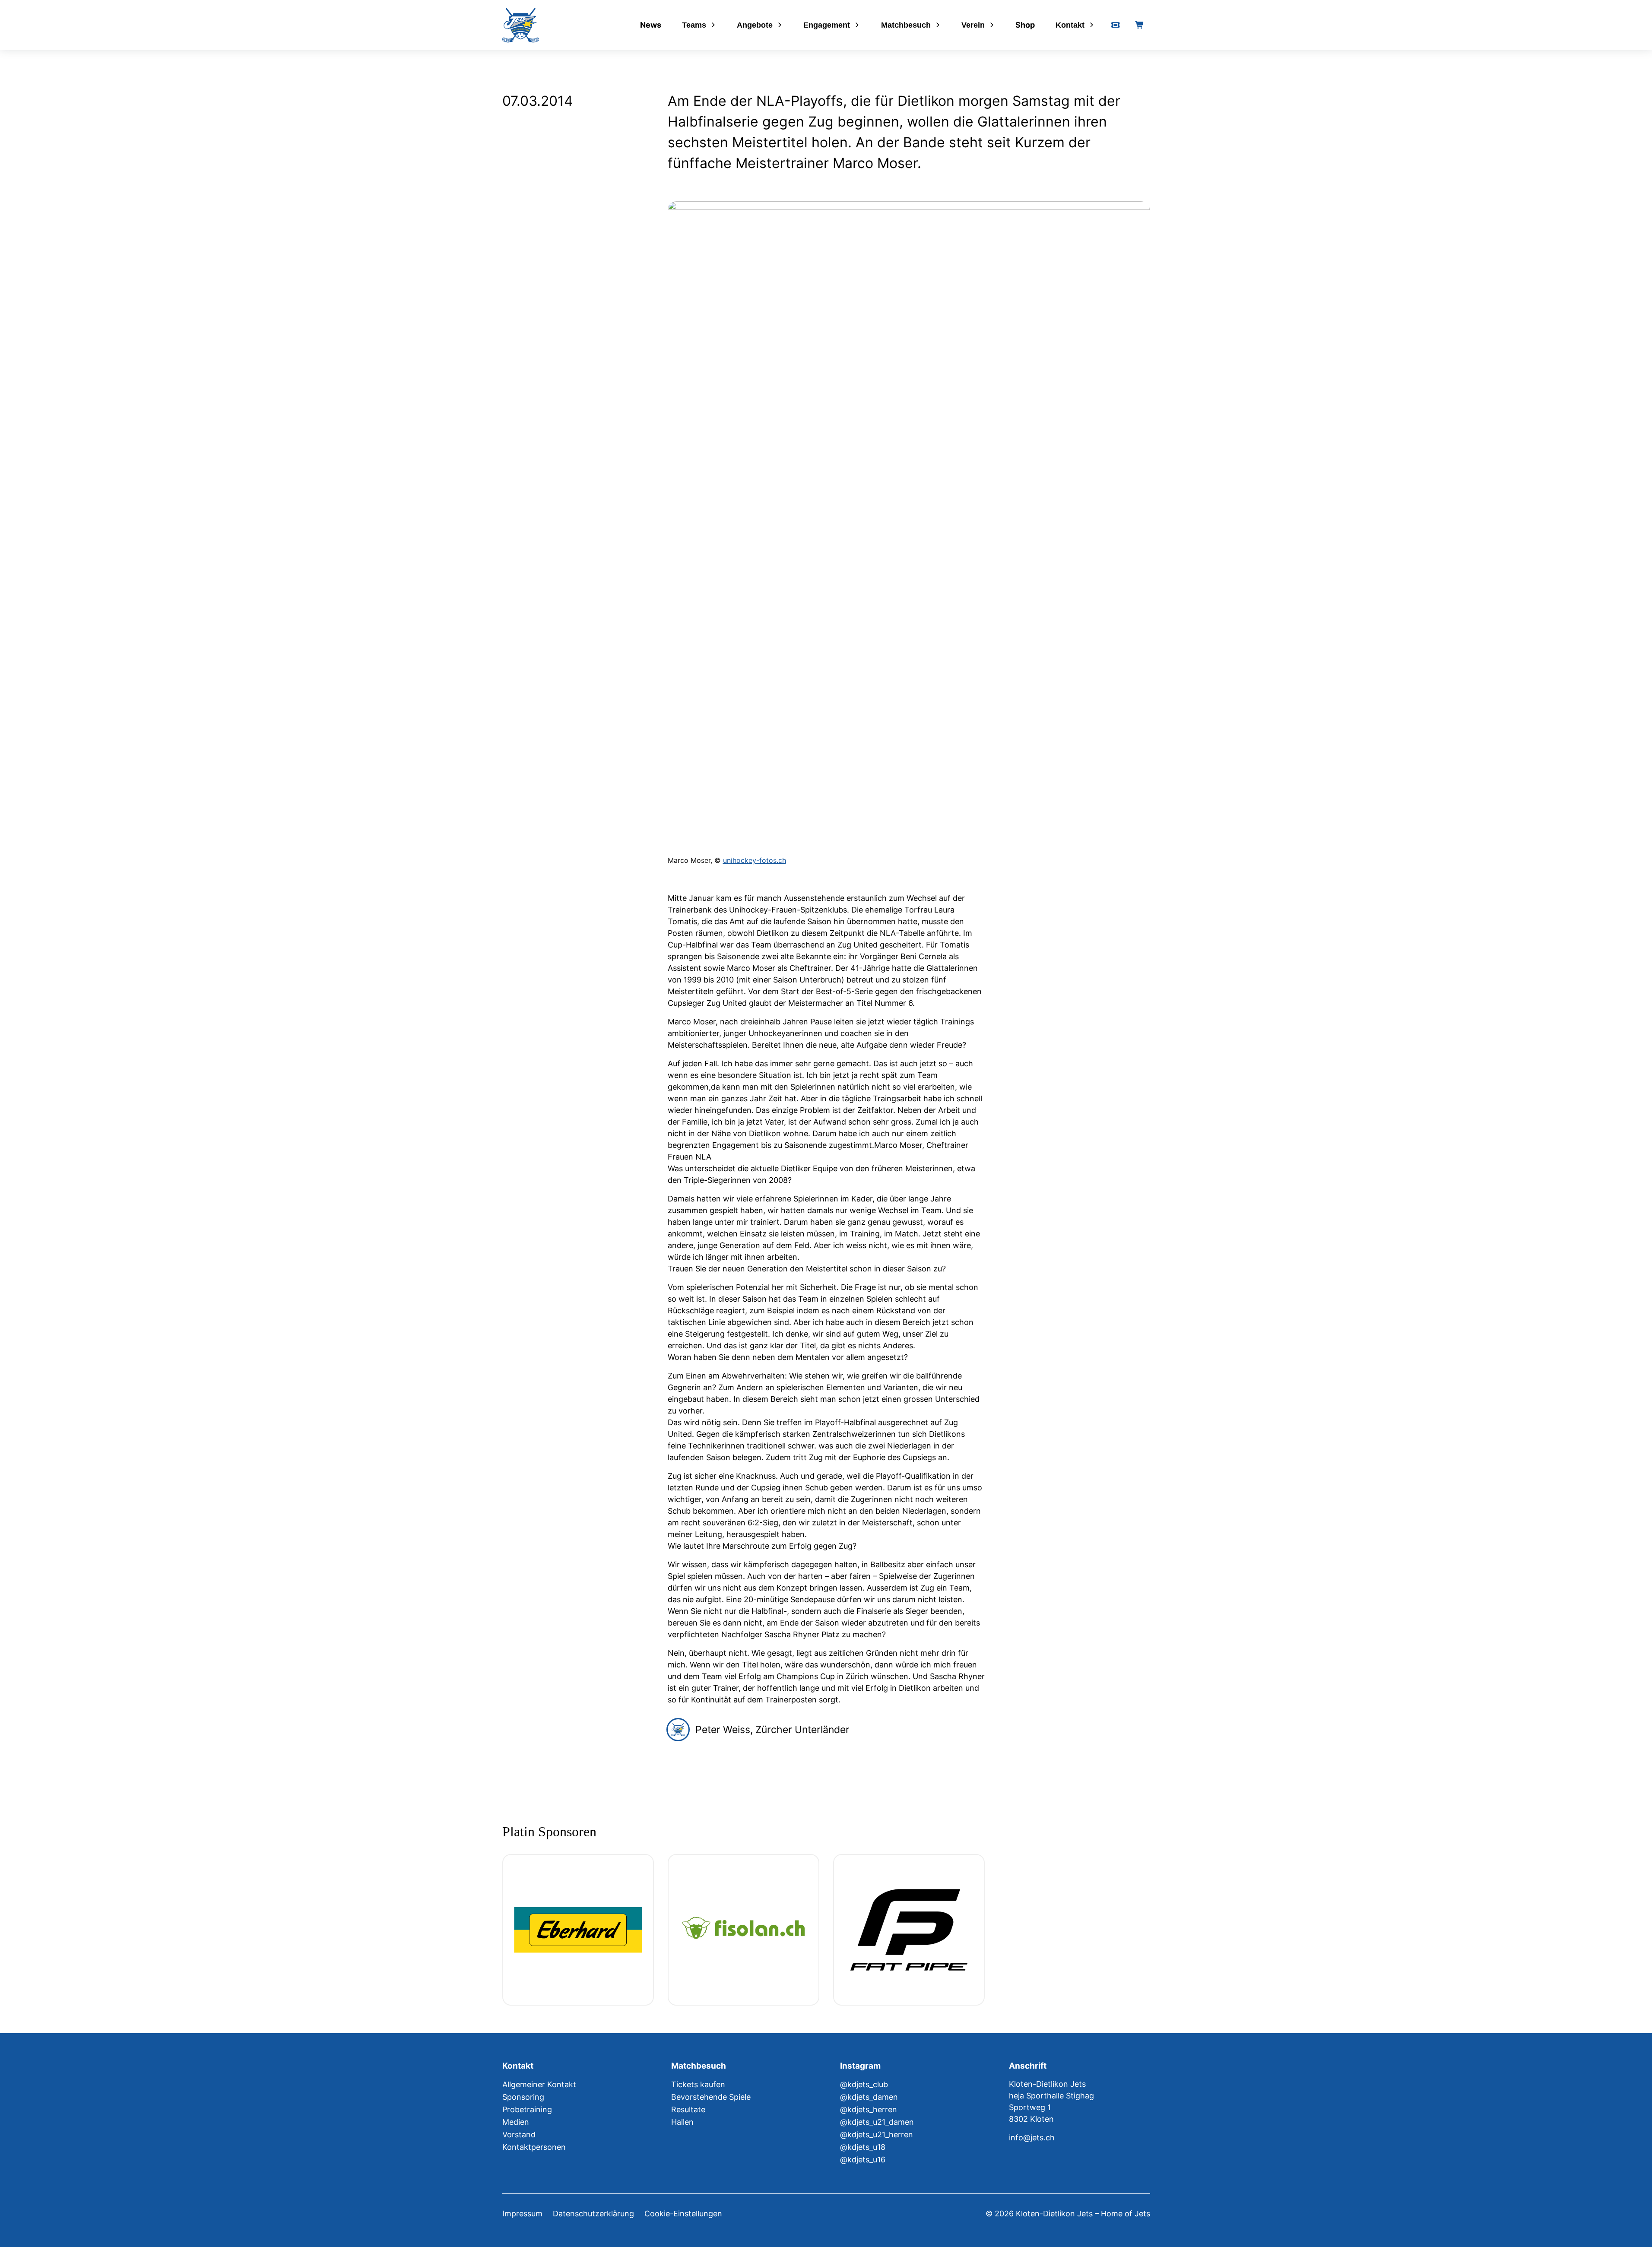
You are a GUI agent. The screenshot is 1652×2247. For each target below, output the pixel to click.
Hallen (682, 2122)
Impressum (522, 2214)
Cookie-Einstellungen (683, 2214)
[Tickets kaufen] (1116, 25)
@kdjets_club (864, 2084)
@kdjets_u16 (863, 2160)
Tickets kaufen (698, 2084)
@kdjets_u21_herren (877, 2134)
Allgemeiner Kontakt (539, 2084)
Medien (516, 2122)
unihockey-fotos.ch (755, 860)
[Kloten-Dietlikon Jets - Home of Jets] (521, 25)
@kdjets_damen (869, 2097)
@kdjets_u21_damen (877, 2122)
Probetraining (527, 2109)
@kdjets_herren (869, 2109)
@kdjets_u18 (863, 2147)
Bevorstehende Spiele (711, 2097)
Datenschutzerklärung (593, 2214)
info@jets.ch (1032, 2138)
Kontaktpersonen (534, 2147)
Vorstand (519, 2134)
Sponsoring (523, 2097)
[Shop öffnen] (1140, 25)
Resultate (688, 2109)
